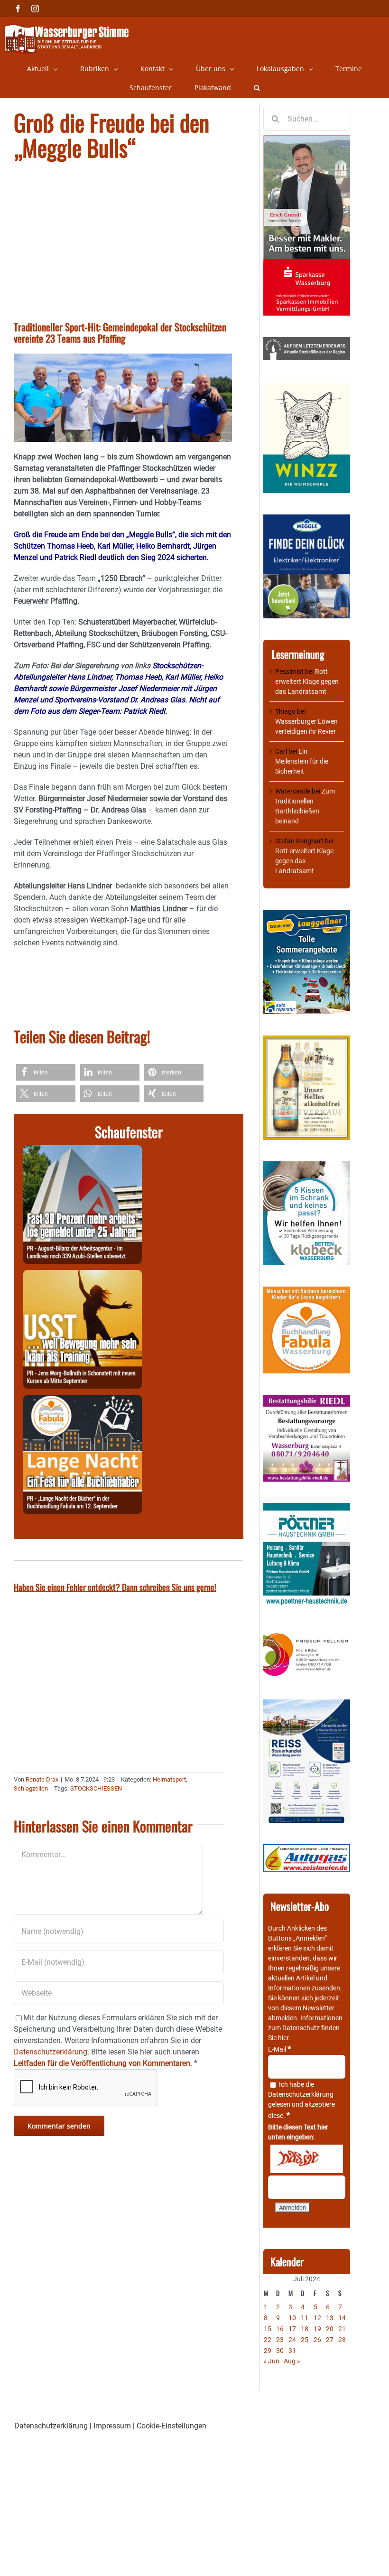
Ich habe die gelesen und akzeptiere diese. (301, 2100)
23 (280, 2340)
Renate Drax (42, 1779)
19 (317, 2329)
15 (268, 2329)
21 (342, 2329)
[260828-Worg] (83, 1275)
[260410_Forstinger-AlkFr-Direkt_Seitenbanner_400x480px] (307, 1040)
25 (305, 2340)
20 (330, 2329)
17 (292, 2329)
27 (330, 2340)
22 (268, 2340)
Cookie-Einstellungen (171, 2426)
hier (283, 2038)
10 (292, 2318)
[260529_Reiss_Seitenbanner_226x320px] (307, 1704)
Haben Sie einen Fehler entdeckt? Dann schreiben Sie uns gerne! (115, 1587)
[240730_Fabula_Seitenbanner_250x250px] (307, 1291)
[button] (257, 88)
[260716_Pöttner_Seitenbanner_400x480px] (307, 1508)
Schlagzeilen (31, 1788)
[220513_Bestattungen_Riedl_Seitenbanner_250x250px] (307, 1400)
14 (342, 2318)
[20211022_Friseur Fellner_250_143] (307, 1633)
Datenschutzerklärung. (51, 2052)
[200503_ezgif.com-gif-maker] (307, 1166)
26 (317, 2340)
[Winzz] (307, 386)
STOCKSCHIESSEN (96, 1788)
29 (268, 2351)
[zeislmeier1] (307, 1849)
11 (305, 2318)
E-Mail (279, 2049)
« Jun (271, 2361)
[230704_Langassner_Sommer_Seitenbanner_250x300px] (307, 915)
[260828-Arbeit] (83, 1151)
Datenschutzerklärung (301, 2094)
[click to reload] (307, 2159)
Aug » (292, 2361)
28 (342, 2340)
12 (317, 2318)
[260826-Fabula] (83, 1401)
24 (292, 2340)
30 (280, 2351)
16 (280, 2329)
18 (305, 2329)
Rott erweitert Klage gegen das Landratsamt (307, 681)
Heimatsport (169, 1779)
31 (292, 2351)
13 (330, 2318)
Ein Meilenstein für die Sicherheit (302, 761)
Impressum (112, 2426)
